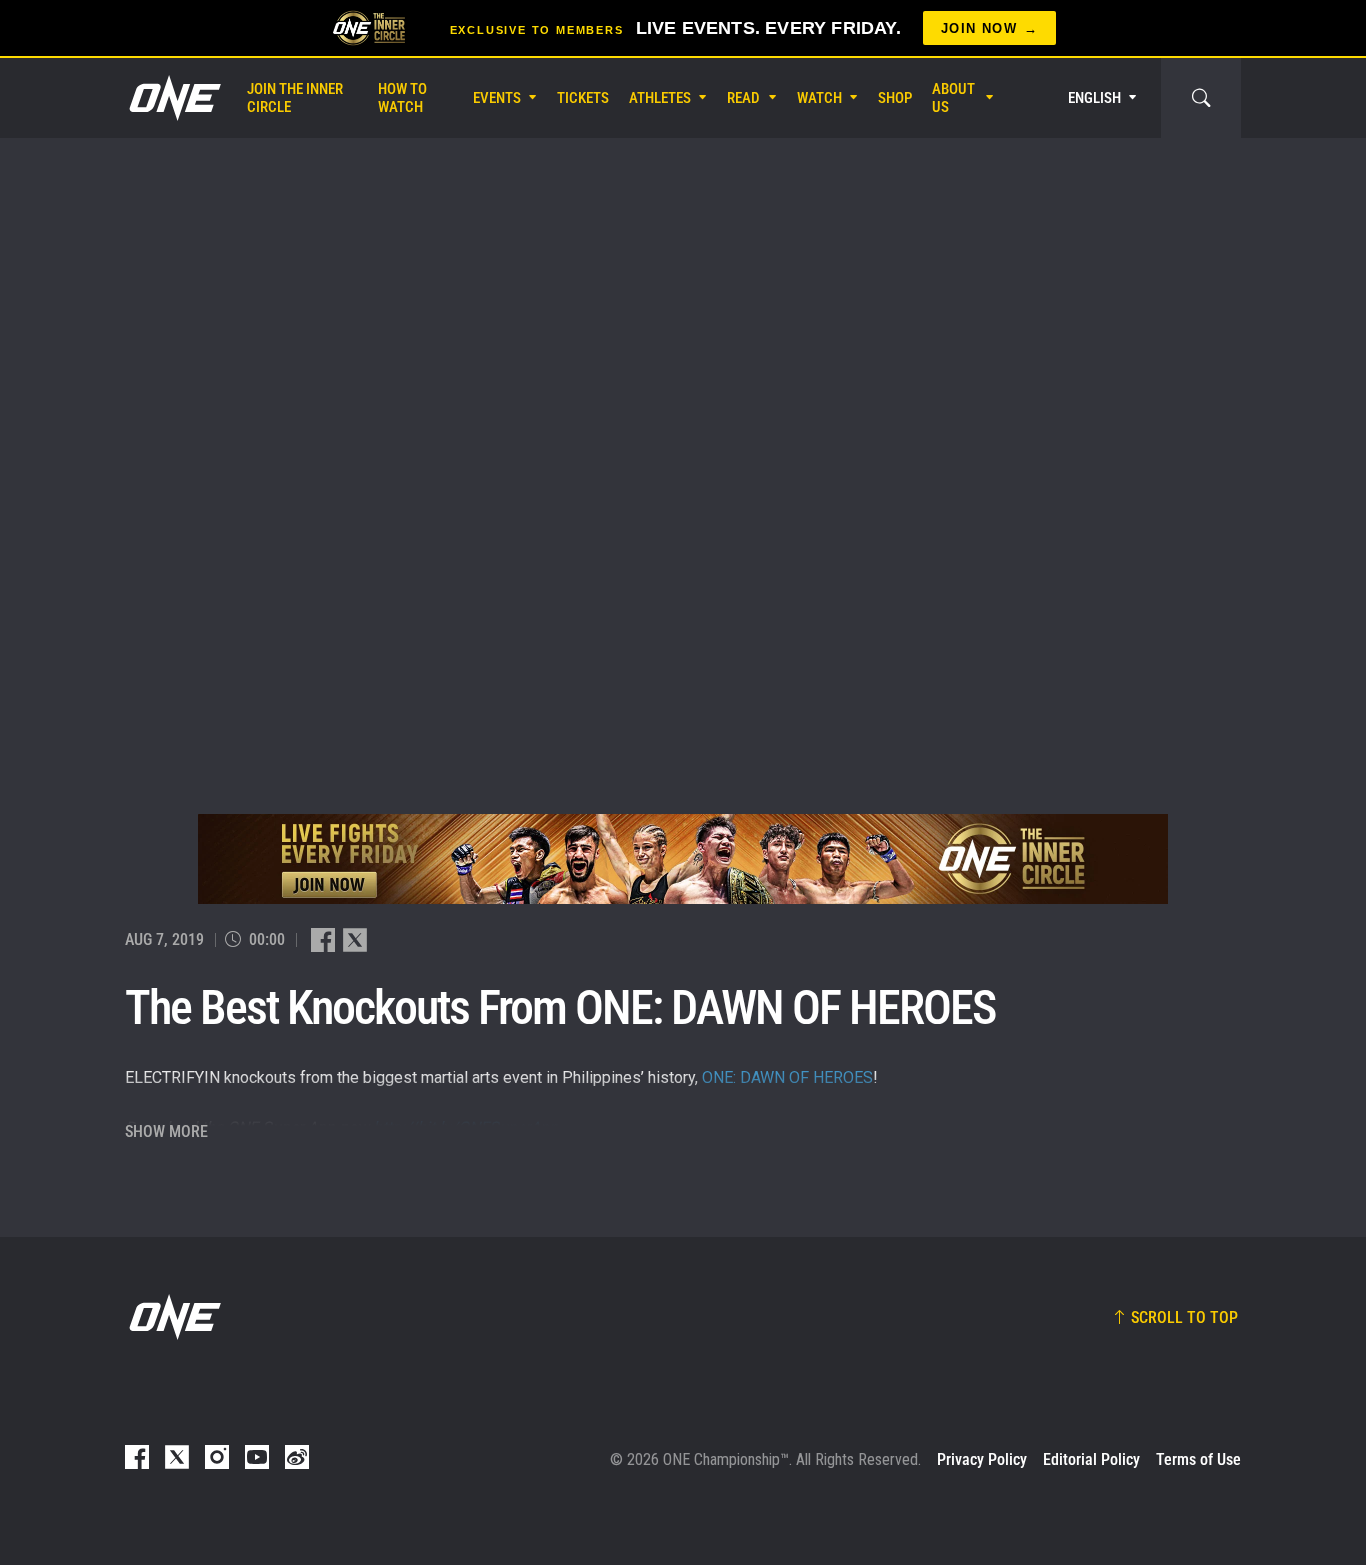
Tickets (583, 98)
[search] (1201, 98)
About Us (953, 98)
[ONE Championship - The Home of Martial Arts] (173, 98)
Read (743, 98)
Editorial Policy (1091, 1459)
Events (497, 98)
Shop (895, 98)
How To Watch (402, 98)
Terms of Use (1198, 1459)
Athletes (660, 98)
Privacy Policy (982, 1459)
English (1094, 98)
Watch (819, 98)
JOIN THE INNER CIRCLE (295, 98)
